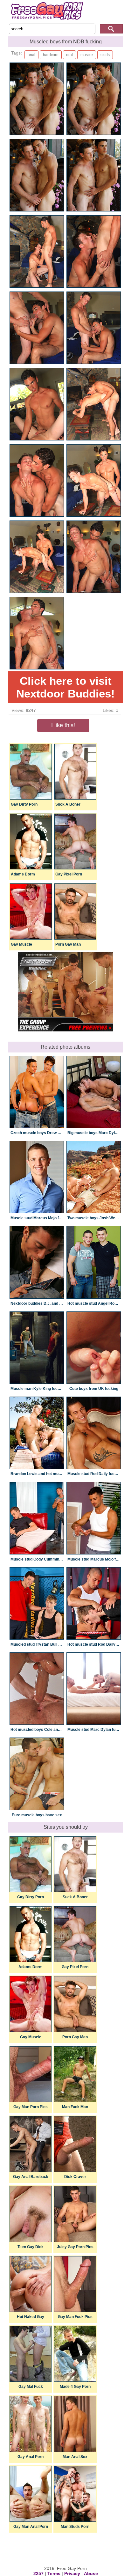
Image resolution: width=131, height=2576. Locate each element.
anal (31, 55)
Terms (54, 2573)
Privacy (72, 2573)
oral (69, 55)
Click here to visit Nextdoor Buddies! (65, 687)
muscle (87, 55)
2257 (38, 2573)
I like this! (63, 725)
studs (105, 55)
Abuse (91, 2573)
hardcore (51, 55)
